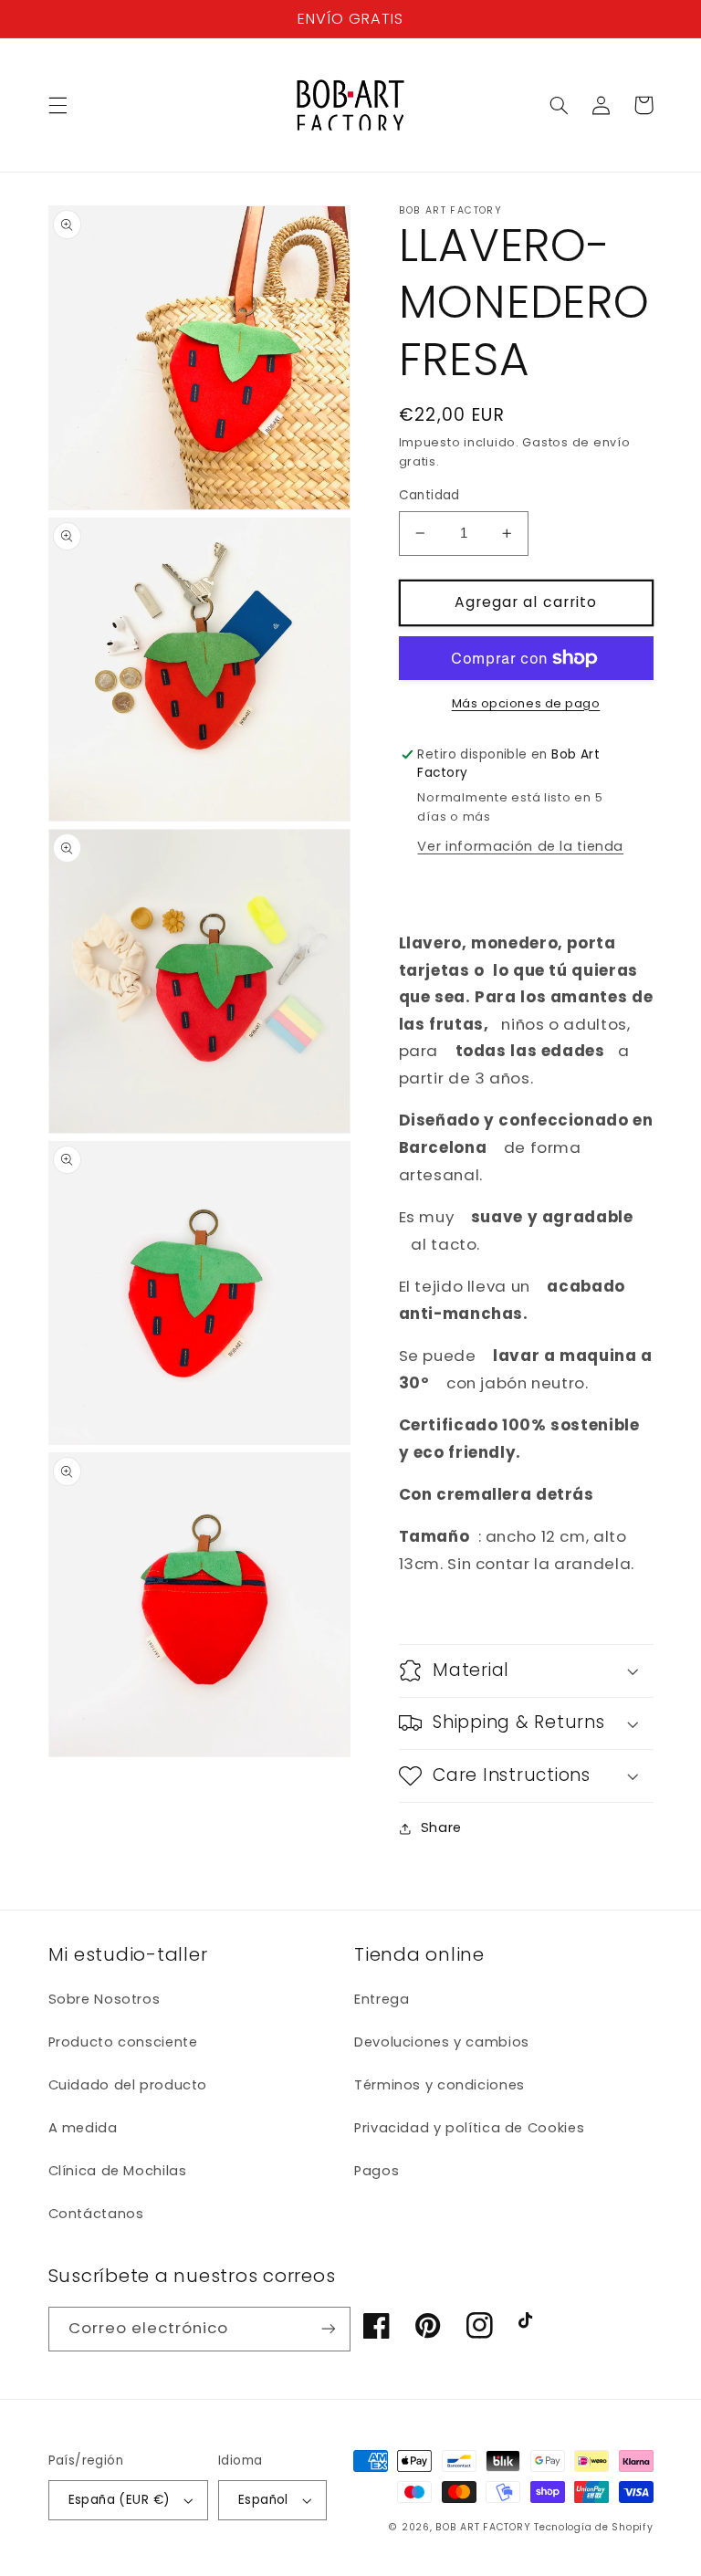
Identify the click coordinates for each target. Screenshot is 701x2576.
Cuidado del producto (128, 2085)
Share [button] (441, 1827)
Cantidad (429, 495)
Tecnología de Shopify (593, 2527)
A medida (83, 2128)
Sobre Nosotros (105, 1999)
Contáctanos (96, 2214)
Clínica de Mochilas (118, 2171)
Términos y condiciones (439, 2085)
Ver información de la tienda (520, 846)
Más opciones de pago (526, 703)
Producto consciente (123, 2042)
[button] (58, 105)
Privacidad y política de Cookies (469, 2128)
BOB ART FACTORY (483, 2527)
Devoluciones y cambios (442, 2042)
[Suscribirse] (329, 2329)
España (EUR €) (120, 2500)
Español (263, 2500)
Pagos (377, 2171)
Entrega (382, 1999)
